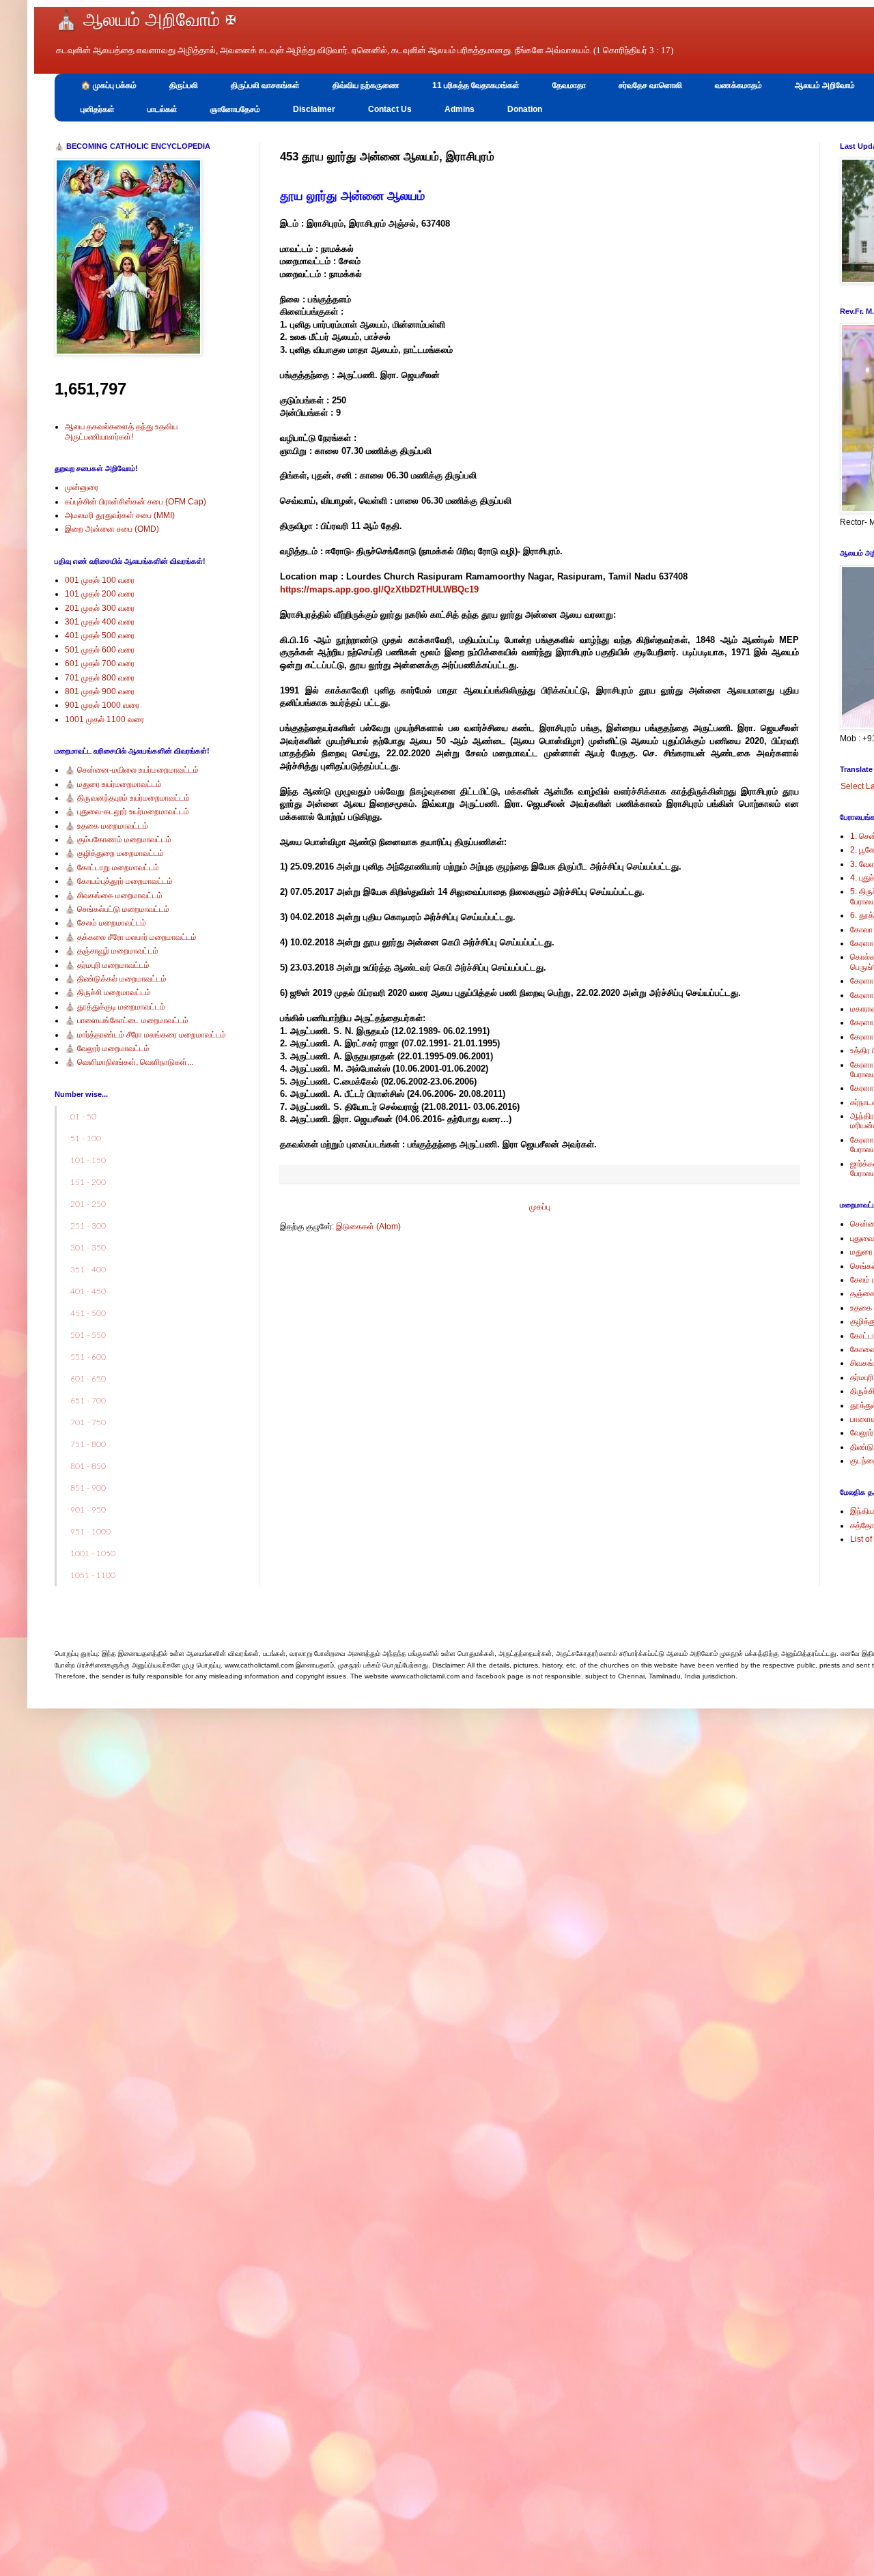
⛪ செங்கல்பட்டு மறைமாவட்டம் (117, 909)
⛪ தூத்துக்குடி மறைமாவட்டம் (115, 1007)
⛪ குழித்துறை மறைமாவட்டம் (114, 853)
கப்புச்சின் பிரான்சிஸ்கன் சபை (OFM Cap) (136, 502)
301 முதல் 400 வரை (100, 622)
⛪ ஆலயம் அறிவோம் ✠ (145, 20)
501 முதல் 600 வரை (100, 650)
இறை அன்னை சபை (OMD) (112, 529)
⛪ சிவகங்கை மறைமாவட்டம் (114, 896)
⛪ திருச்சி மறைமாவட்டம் (108, 992)
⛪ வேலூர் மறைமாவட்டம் (107, 1048)
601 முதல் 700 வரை (100, 663)
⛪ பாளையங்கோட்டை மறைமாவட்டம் (127, 1020)
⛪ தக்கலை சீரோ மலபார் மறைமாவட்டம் (131, 937)
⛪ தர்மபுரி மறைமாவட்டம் (107, 965)
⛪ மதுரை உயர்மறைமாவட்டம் (113, 784)
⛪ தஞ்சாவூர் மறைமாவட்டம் (112, 951)
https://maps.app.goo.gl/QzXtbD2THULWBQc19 (379, 589)
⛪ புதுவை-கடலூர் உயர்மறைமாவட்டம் (127, 812)
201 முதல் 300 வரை (100, 608)
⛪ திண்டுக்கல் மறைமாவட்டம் (116, 979)
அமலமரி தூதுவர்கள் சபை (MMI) (120, 515)
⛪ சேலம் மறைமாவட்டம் (105, 923)
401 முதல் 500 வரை (100, 635)
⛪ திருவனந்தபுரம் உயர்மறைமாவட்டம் (127, 798)
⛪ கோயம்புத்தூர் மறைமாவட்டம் (119, 881)
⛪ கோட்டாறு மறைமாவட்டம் (112, 868)
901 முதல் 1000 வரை (102, 705)
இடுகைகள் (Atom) (368, 1227)
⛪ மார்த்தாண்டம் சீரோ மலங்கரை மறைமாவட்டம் (145, 1035)
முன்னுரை (82, 487)
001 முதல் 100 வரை (100, 580)
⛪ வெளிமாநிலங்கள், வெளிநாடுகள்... (129, 1062)
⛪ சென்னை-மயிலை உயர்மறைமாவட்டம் (132, 770)
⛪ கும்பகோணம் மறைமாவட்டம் (118, 840)
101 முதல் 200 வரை (100, 594)
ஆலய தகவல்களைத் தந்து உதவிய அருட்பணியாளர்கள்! (121, 431)
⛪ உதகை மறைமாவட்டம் (107, 826)
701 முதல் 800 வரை (100, 678)
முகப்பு (540, 1207)
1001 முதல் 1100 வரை (104, 719)
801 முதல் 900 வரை (100, 691)
